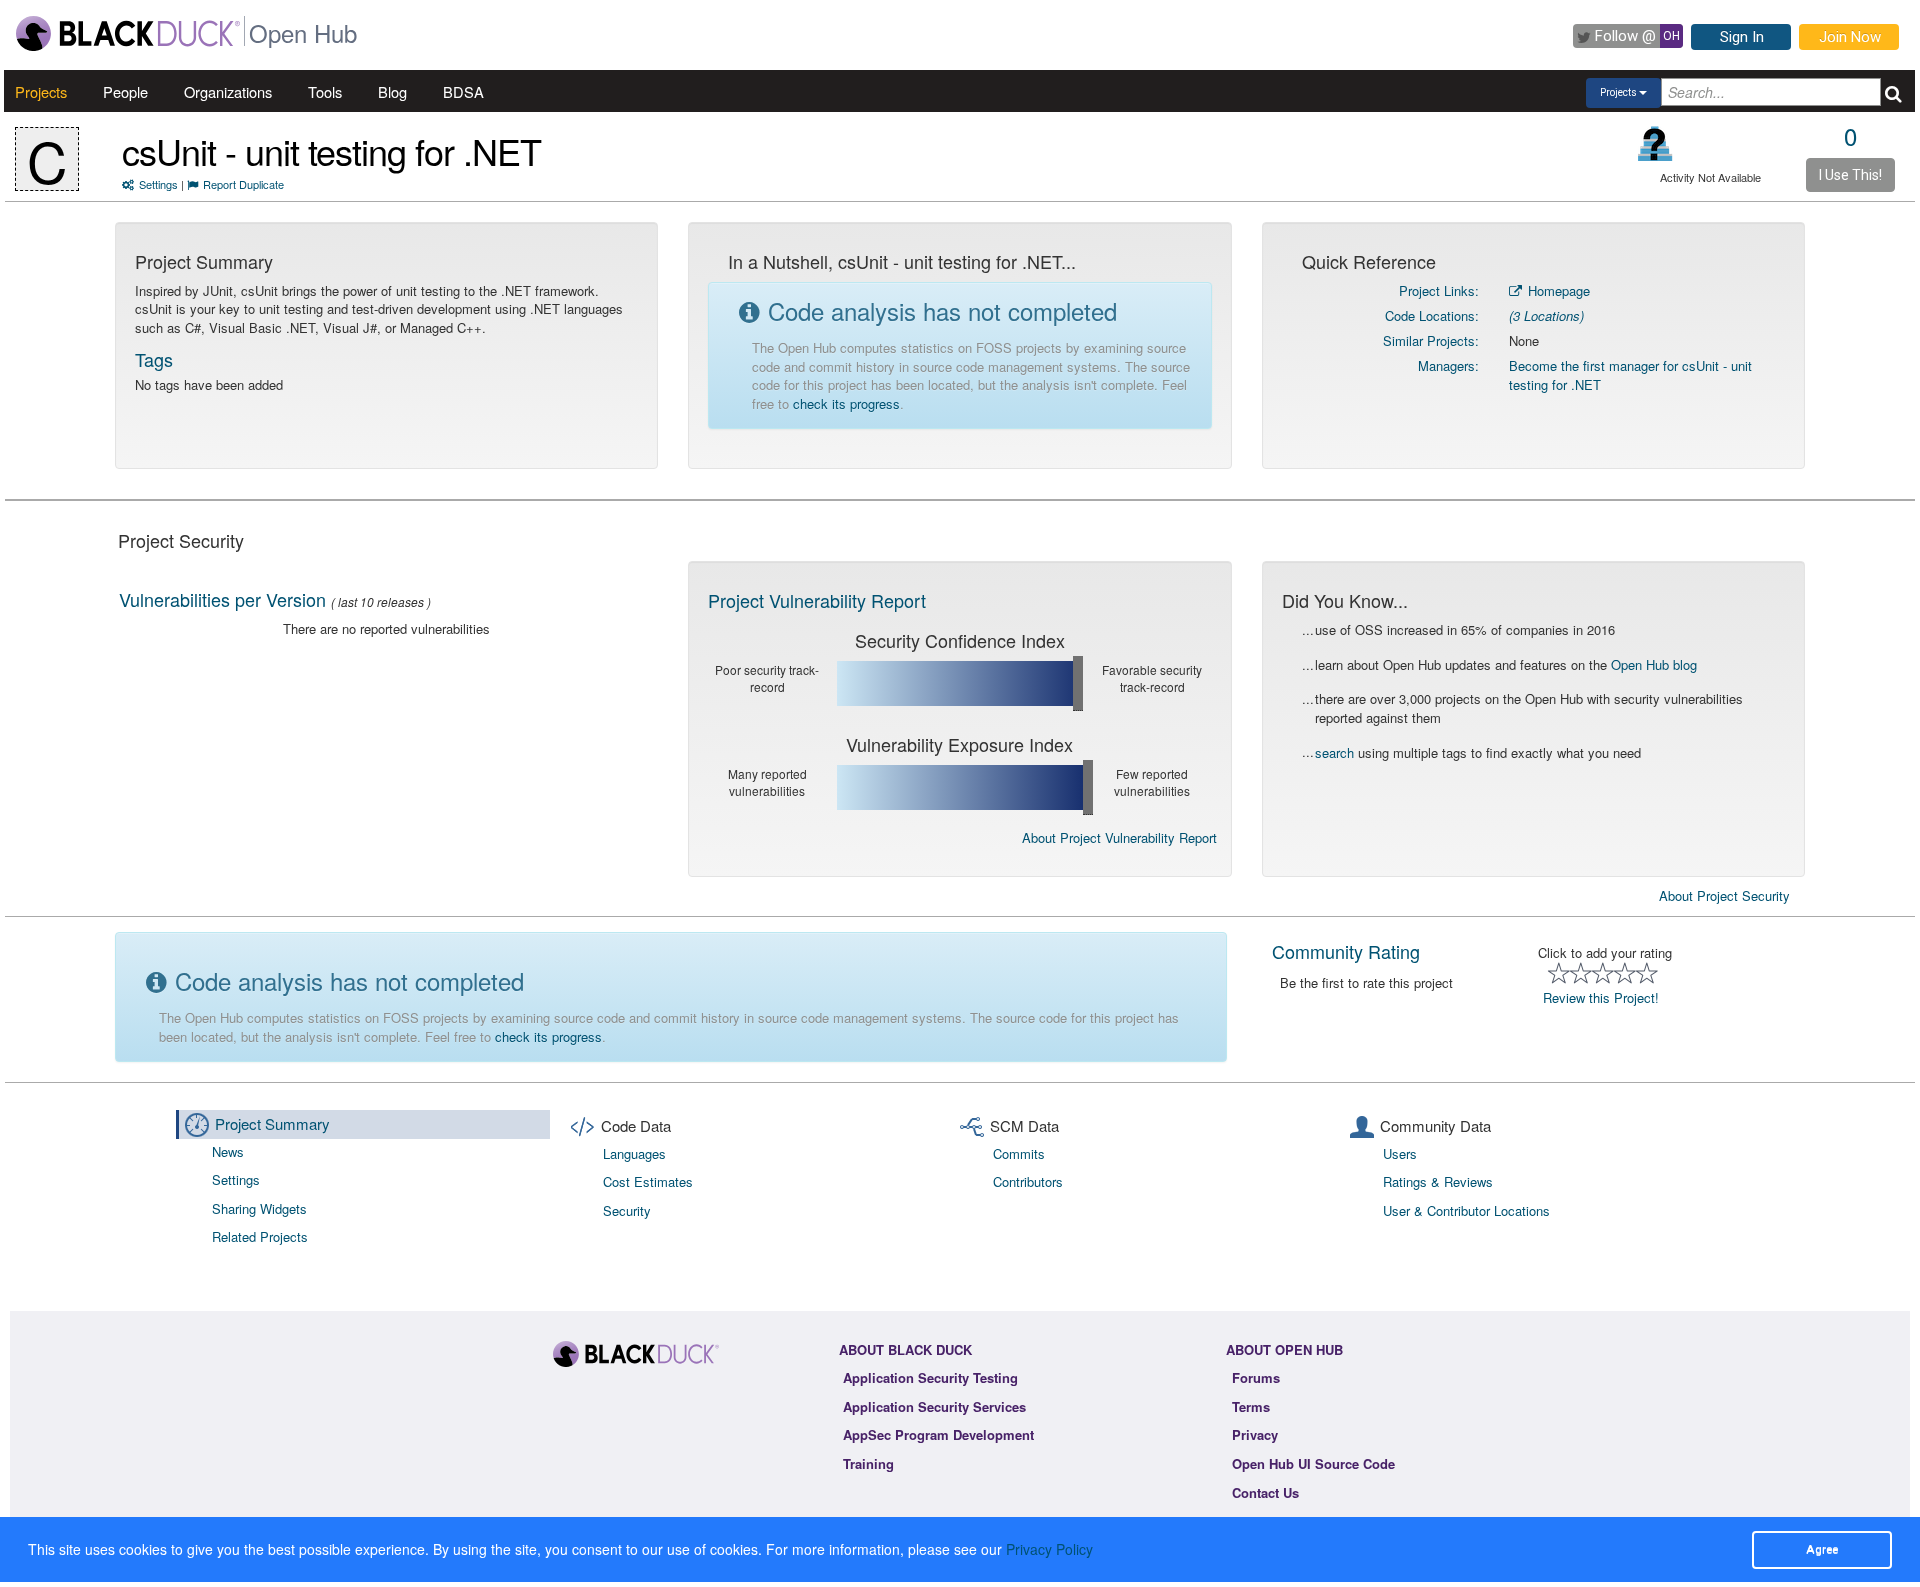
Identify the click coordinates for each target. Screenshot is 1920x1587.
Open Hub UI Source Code (1313, 1463)
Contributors (1028, 1181)
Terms (1251, 1406)
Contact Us (1265, 1492)
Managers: (1448, 365)
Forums (1256, 1377)
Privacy (1255, 1434)
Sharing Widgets (259, 1208)
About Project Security (1724, 896)
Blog (392, 91)
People (125, 91)
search (1334, 752)
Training (868, 1463)
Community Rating (1346, 951)
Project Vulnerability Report (817, 600)
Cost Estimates (648, 1181)
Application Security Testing (930, 1377)
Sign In (1742, 37)
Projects (41, 91)
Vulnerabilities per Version (222, 599)
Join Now (1850, 37)
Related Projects (260, 1236)
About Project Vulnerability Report (1119, 837)
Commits (1019, 1153)
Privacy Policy (1049, 1549)
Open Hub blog (1654, 664)
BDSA (463, 91)
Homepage (1557, 290)
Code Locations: (1432, 315)
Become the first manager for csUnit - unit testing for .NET (1630, 375)
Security (627, 1210)
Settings (158, 184)
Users (1400, 1153)
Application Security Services (934, 1406)
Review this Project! (1601, 997)
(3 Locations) (1546, 315)
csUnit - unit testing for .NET (331, 150)
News (228, 1151)
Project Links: (1439, 290)
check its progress (846, 403)
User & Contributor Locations (1466, 1210)
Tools (325, 91)
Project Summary (272, 1123)
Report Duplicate (243, 184)
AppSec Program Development (938, 1434)
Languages (634, 1153)
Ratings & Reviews (1438, 1181)
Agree (1822, 1549)
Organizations (228, 91)
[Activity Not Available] (1655, 143)
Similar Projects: (1431, 340)
